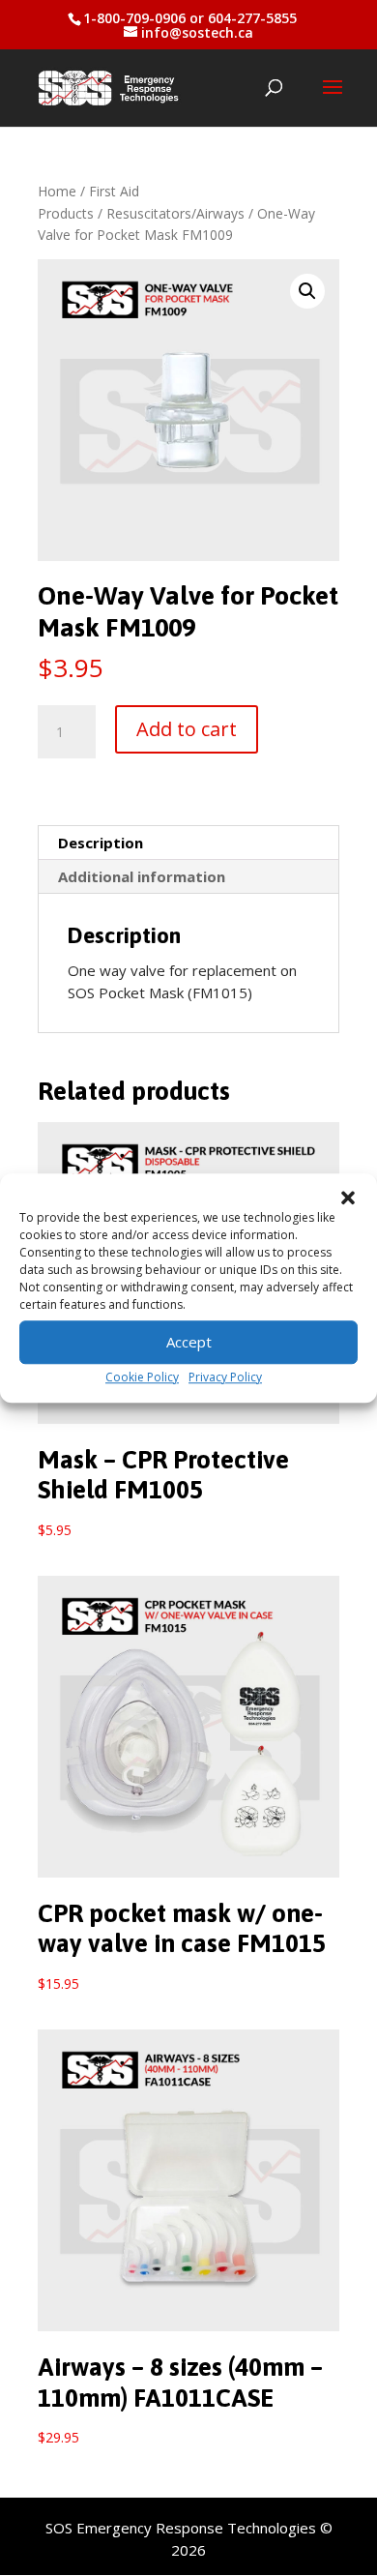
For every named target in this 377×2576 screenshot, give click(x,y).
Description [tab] (101, 843)
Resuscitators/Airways (175, 213)
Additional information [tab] (142, 876)
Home (57, 191)
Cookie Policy (142, 1377)
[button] (348, 1198)
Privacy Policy (225, 1377)
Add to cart (187, 729)
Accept (189, 1342)
